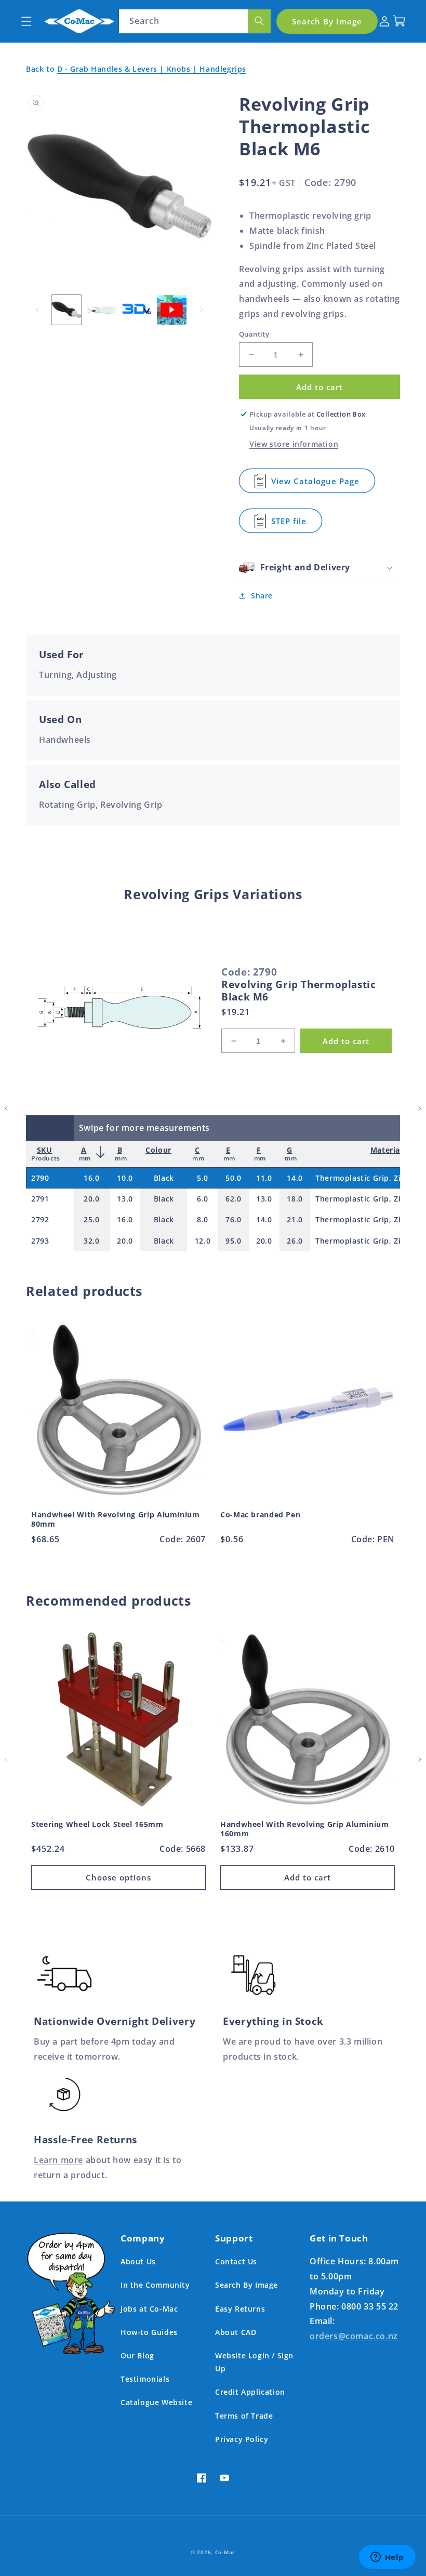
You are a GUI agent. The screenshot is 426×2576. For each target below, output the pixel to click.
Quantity (254, 334)
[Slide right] (202, 310)
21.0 (295, 1219)
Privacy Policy (242, 2439)
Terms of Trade (244, 2416)
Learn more (58, 2160)
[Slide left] (37, 310)
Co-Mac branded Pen (260, 1515)
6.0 (203, 1199)
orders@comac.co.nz (354, 2336)
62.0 (233, 1199)
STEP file (297, 524)
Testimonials (145, 2379)
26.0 (295, 1241)
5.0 (203, 1178)
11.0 (264, 1178)
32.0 (91, 1241)
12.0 (203, 1241)
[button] (26, 21)
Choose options (118, 1877)
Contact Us (236, 2261)
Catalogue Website (156, 2402)
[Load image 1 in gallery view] (66, 310)
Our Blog (137, 2355)
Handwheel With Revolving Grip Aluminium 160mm (305, 1829)
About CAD (236, 2332)
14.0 (295, 1178)
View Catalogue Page (319, 484)
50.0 (233, 1178)
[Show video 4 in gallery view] (172, 310)
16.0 (91, 1178)
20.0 (91, 1199)
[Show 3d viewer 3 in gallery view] (137, 310)
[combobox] (195, 21)
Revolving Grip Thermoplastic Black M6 (299, 991)
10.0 (125, 1178)
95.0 (233, 1241)
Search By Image (247, 2285)
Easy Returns (240, 2309)
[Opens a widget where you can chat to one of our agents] (387, 2558)
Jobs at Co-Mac (149, 2309)
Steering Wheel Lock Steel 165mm (97, 1824)
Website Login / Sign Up (254, 2362)
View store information (294, 444)
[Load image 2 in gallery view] (102, 310)
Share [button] (262, 596)
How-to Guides (149, 2332)
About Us (138, 2261)
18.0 (295, 1199)
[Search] (259, 21)
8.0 (203, 1219)
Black (164, 1178)
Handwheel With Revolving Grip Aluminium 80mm (116, 1519)
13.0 (125, 1199)
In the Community (155, 2285)
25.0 (91, 1219)
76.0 (233, 1219)
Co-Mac (225, 2552)
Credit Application (250, 2392)
